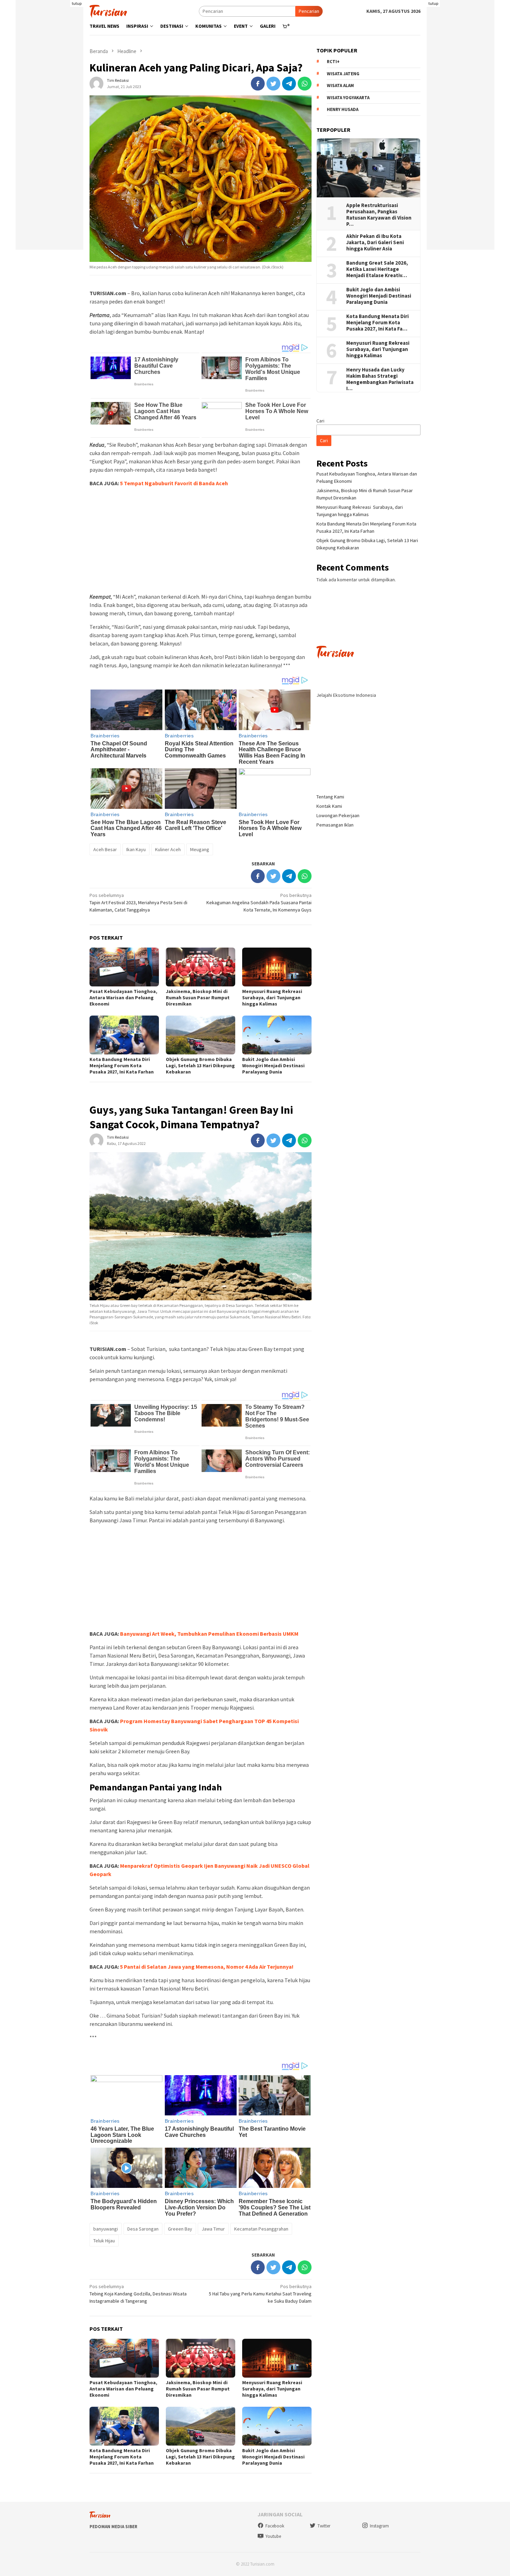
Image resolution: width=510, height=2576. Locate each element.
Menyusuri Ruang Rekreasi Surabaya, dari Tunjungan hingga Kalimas (273, 998)
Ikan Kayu (136, 849)
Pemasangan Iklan (335, 825)
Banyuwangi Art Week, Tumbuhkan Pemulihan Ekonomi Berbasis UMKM (209, 1634)
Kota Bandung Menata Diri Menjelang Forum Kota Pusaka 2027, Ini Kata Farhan (122, 1066)
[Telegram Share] (289, 84)
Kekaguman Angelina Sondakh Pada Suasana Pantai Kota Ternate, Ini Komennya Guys (259, 902)
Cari (320, 421)
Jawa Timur (213, 2229)
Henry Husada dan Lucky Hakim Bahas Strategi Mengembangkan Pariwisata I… (380, 379)
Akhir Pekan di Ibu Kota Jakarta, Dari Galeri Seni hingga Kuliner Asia (375, 242)
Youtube (273, 2536)
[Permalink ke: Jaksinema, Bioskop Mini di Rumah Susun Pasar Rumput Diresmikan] (201, 967)
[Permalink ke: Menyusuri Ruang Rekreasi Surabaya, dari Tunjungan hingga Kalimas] (277, 967)
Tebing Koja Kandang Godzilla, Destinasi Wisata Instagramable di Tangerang (138, 2294)
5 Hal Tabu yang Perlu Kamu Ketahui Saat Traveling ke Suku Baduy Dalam (260, 2294)
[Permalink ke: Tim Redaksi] (96, 83)
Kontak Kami (329, 806)
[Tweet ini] (273, 84)
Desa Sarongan (143, 2229)
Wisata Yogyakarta (348, 98)
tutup (77, 3)
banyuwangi (106, 2229)
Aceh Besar (105, 849)
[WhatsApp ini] (305, 84)
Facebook (275, 2526)
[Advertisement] (49, 146)
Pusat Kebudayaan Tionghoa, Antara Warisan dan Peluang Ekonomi (123, 998)
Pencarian (309, 11)
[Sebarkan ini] (258, 84)
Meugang (200, 849)
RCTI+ (333, 62)
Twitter (324, 2526)
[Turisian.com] (108, 10)
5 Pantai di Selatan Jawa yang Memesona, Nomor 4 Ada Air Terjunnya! (207, 1967)
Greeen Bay (180, 2229)
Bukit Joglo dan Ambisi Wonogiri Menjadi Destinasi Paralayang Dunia (273, 1066)
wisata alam (340, 86)
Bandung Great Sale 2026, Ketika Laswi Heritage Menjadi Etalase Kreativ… (377, 269)
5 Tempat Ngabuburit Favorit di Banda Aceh (174, 483)
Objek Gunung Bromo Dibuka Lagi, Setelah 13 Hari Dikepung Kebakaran (200, 1066)
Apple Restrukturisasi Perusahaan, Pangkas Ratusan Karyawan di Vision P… (379, 215)
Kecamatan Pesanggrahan (261, 2229)
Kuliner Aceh (168, 849)
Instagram (379, 2526)
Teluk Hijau (104, 2241)
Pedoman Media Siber (113, 2527)
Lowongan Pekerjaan (338, 815)
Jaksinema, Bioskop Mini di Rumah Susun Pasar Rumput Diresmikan (198, 998)
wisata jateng (343, 74)
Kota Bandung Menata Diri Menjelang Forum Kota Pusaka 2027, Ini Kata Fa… (377, 323)
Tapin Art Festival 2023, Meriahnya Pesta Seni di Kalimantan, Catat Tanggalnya (138, 902)
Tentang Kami (330, 797)
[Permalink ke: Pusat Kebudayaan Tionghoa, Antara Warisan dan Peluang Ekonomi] (124, 967)
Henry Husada (343, 110)
